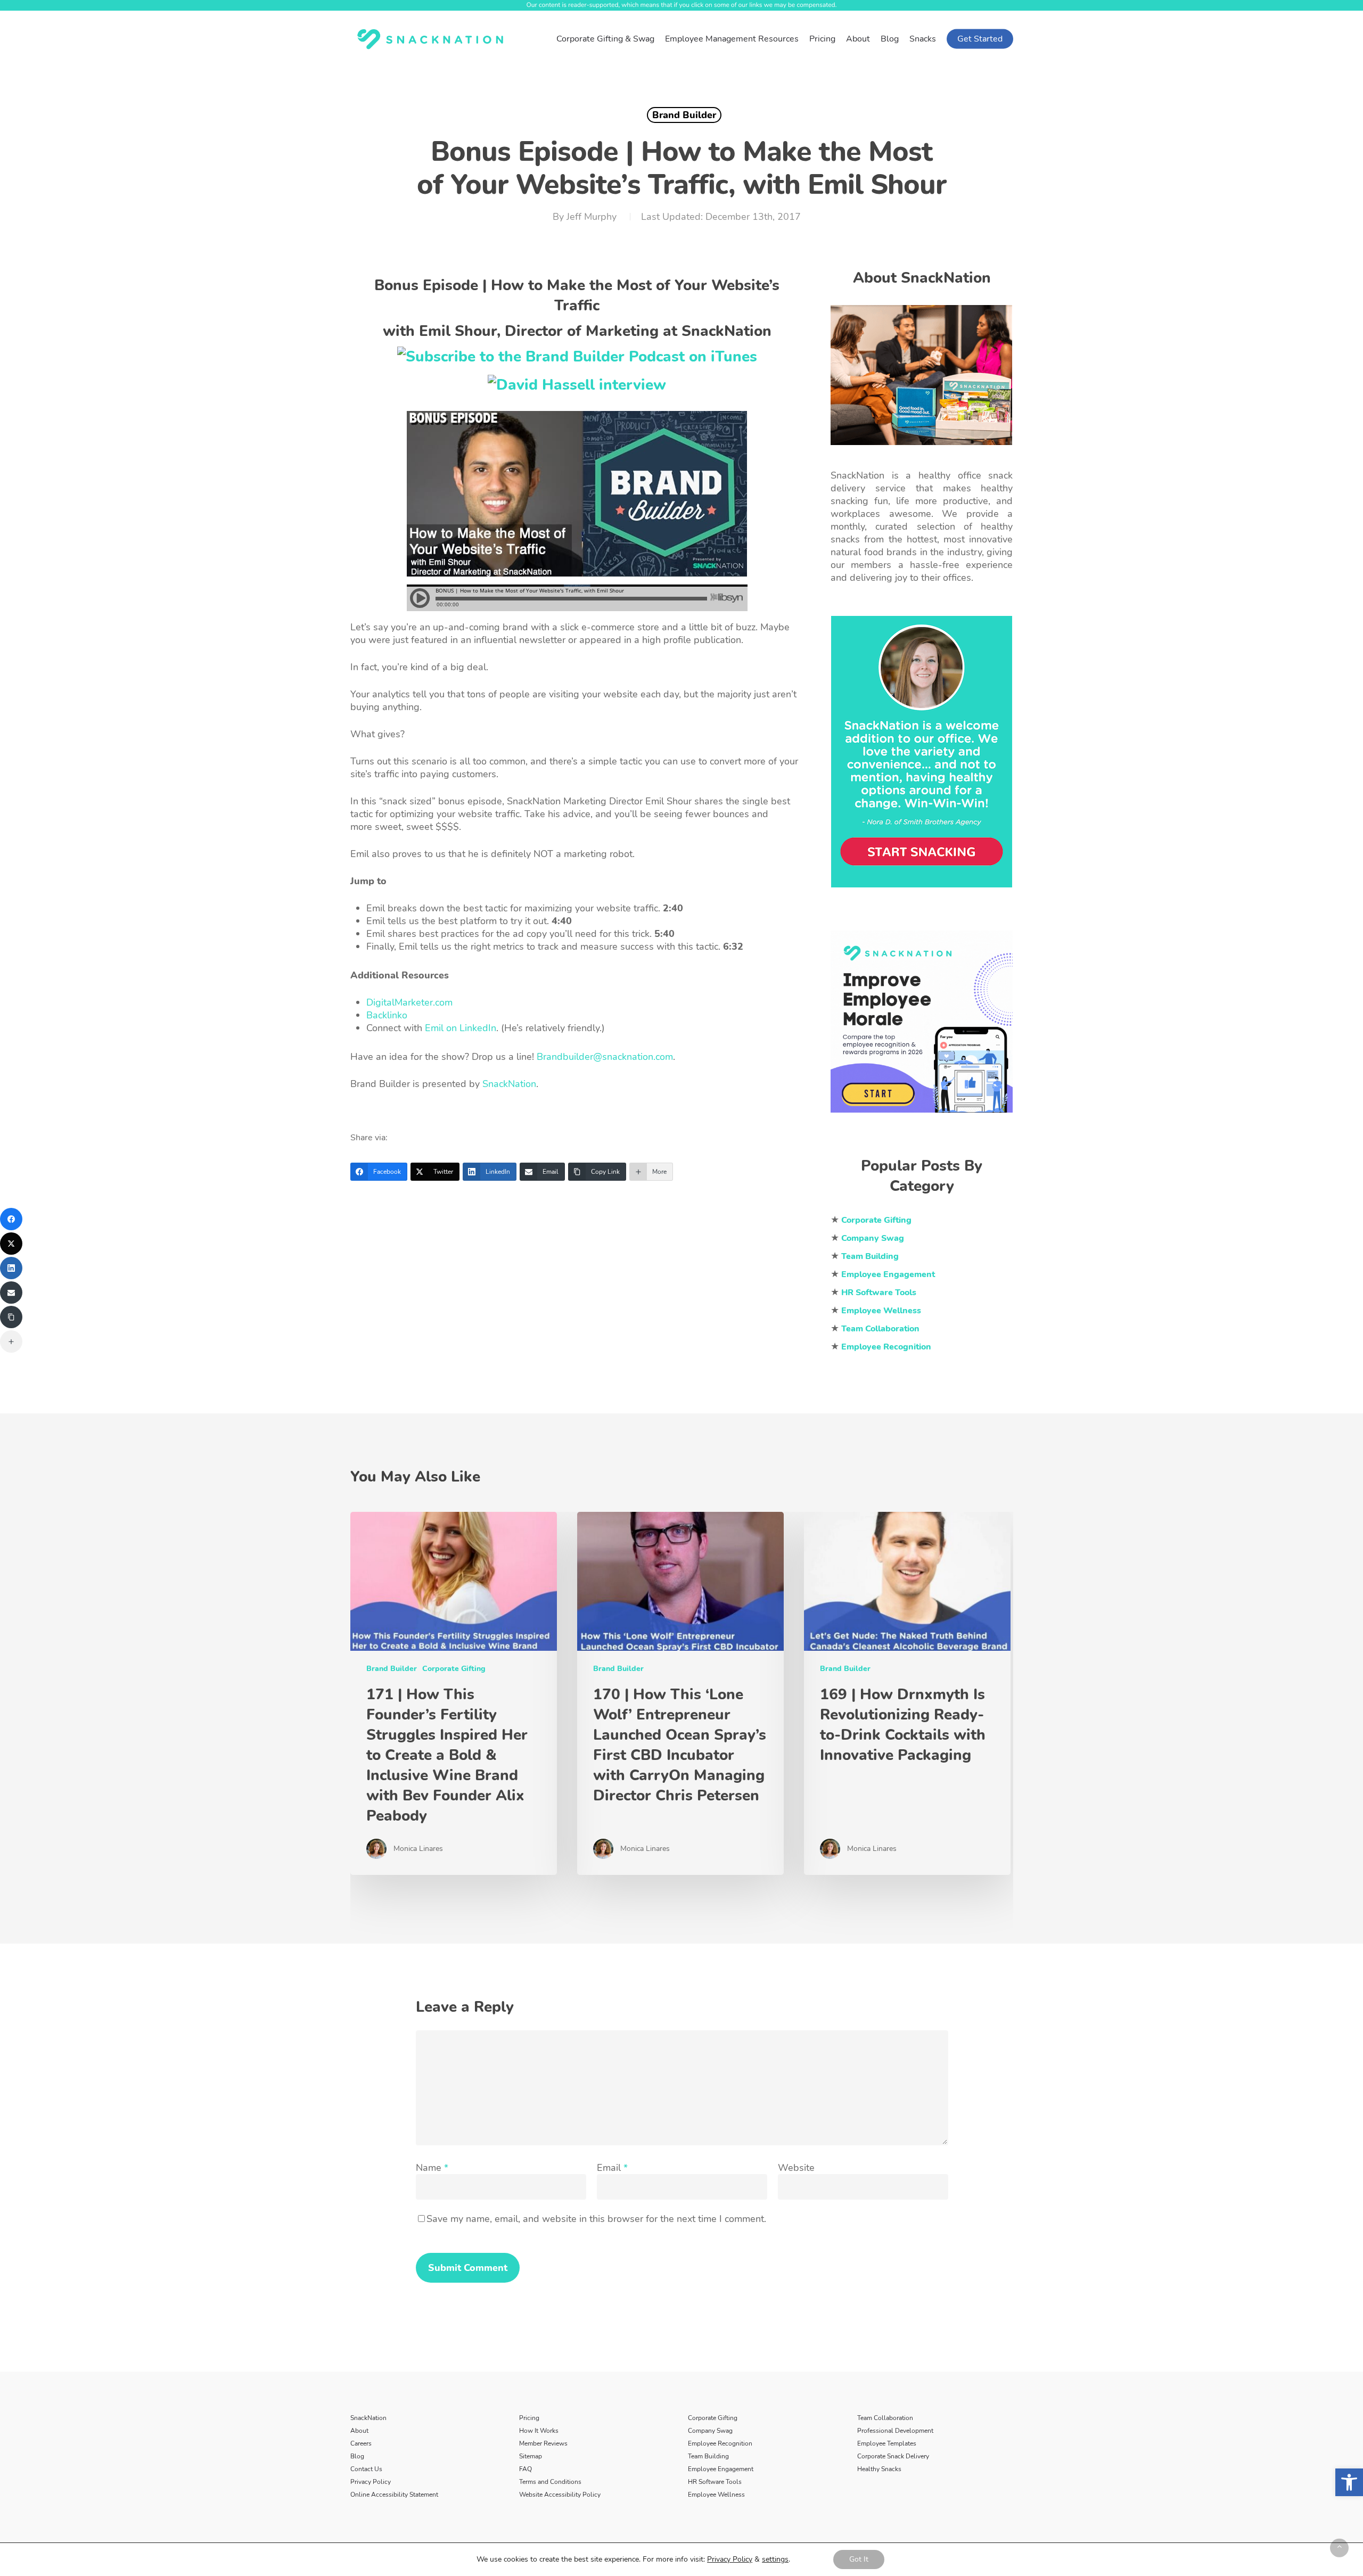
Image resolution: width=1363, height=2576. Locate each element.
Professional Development (895, 2431)
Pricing (529, 2418)
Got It (859, 2559)
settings (775, 2559)
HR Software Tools (715, 2482)
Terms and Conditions (550, 2482)
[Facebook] (11, 1219)
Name (432, 2168)
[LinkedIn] (11, 1268)
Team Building (708, 2456)
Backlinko (387, 1015)
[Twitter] (11, 1244)
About (359, 2431)
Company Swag (710, 2431)
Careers (361, 2443)
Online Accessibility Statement (394, 2495)
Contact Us (366, 2469)
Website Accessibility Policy (560, 2495)
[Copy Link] (11, 1317)
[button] (1349, 2482)
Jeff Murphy (591, 217)
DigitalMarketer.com (409, 1002)
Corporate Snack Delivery (893, 2456)
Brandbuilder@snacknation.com (605, 1057)
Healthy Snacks (879, 2469)
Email (612, 2168)
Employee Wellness (716, 2495)
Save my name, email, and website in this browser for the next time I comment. (596, 2219)
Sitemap (531, 2456)
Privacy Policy (371, 2482)
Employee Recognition (720, 2443)
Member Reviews (543, 2443)
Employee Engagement (721, 2469)
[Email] (11, 1293)
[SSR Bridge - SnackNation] (922, 1117)
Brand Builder (684, 115)
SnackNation (509, 1084)
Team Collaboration (885, 2418)
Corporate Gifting (454, 1669)
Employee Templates (887, 2443)
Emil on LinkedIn (461, 1028)
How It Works (539, 2431)
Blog (357, 2456)
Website (796, 2168)
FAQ (526, 2469)
